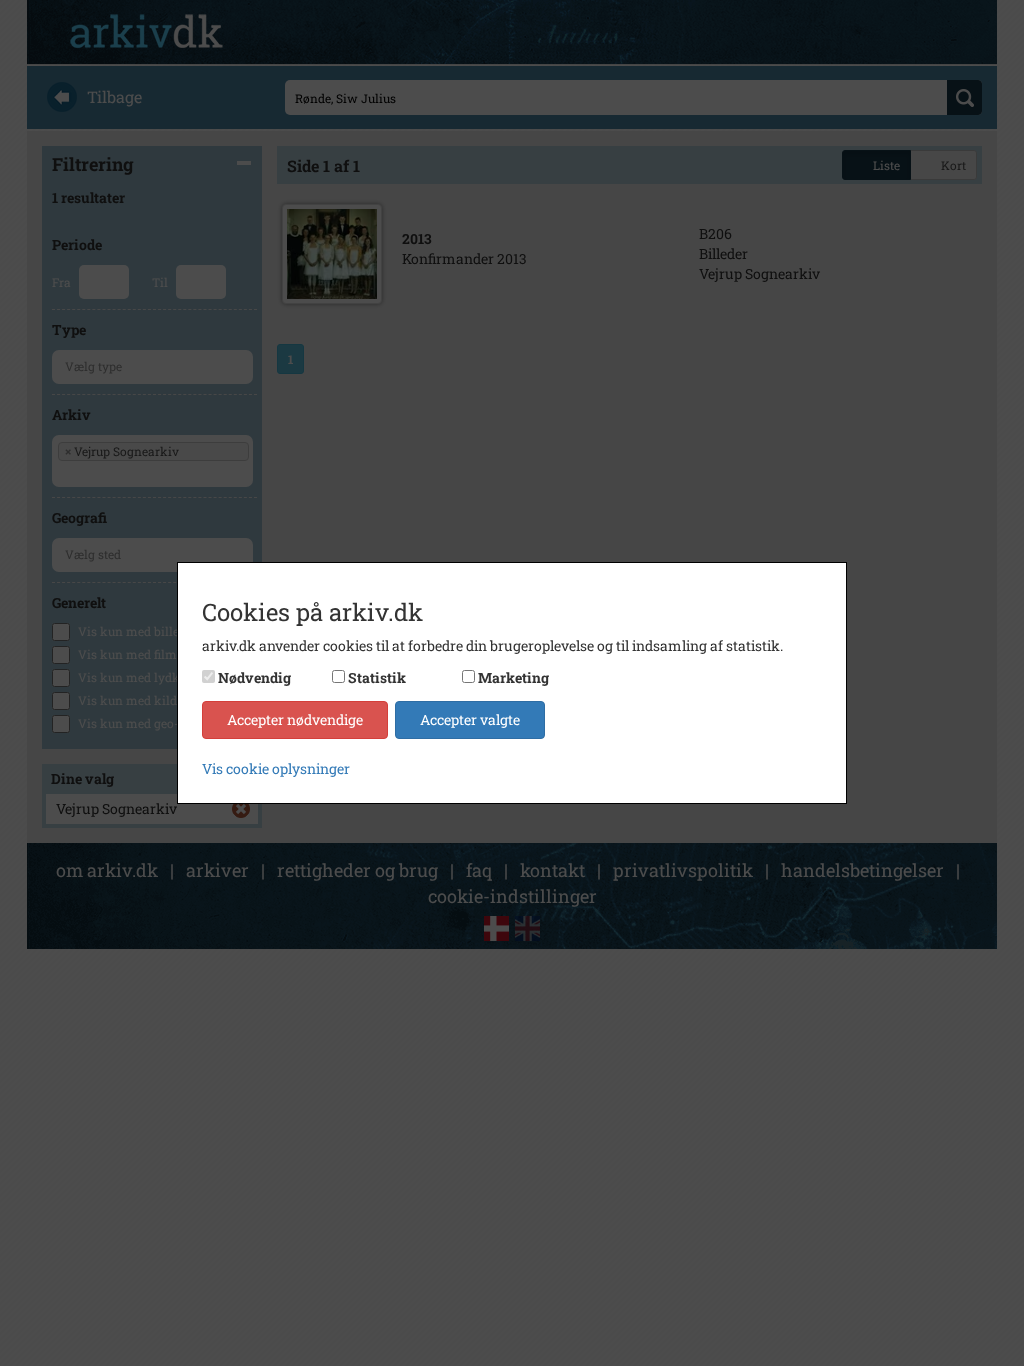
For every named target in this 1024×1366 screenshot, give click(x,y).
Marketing (513, 677)
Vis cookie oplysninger (276, 768)
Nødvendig (254, 677)
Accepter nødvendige (295, 719)
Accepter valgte (470, 719)
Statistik (377, 677)
